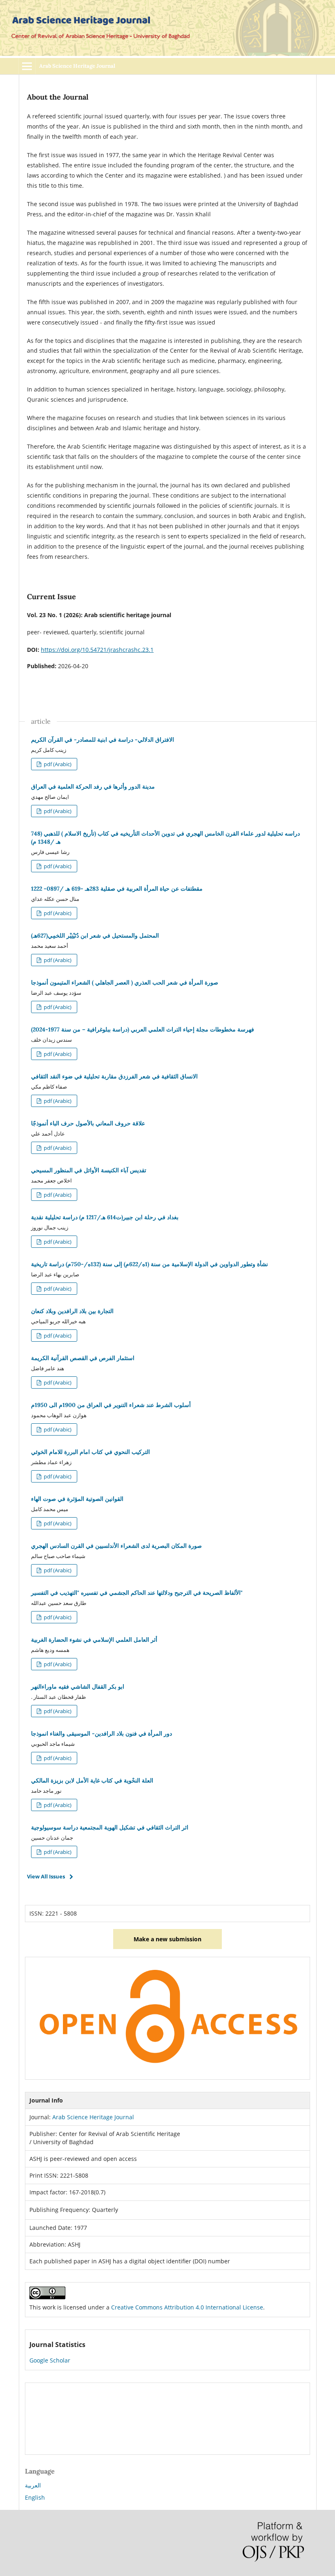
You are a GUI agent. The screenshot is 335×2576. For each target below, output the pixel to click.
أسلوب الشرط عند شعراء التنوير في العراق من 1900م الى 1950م (111, 1405)
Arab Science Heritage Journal (77, 66)
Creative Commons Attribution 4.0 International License (187, 2307)
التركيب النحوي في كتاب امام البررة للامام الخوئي (90, 1452)
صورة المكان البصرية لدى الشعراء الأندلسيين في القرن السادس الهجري (116, 1546)
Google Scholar (50, 2360)
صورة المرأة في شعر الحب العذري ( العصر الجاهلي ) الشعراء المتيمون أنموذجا (125, 982)
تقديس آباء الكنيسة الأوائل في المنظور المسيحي (89, 1170)
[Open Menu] (27, 66)
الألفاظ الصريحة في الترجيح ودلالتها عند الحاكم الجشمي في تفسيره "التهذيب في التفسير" (137, 1593)
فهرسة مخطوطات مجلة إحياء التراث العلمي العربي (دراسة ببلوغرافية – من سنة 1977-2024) (143, 1029)
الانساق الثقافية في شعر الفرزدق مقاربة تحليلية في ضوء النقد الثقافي (114, 1076)
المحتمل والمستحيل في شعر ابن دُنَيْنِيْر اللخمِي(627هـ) (95, 936)
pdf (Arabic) (57, 764)
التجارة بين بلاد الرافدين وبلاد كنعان (72, 1311)
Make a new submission (167, 1939)
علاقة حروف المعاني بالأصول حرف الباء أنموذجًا (88, 1123)
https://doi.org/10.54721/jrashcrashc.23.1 (97, 650)
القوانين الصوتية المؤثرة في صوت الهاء (77, 1499)
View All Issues (46, 1876)
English (35, 2497)
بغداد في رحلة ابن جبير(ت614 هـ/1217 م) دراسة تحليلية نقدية (105, 1217)
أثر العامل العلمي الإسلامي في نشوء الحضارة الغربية (94, 1640)
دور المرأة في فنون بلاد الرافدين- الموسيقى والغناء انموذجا (102, 1734)
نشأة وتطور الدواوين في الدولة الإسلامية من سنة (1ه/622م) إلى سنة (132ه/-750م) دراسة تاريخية (150, 1264)
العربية (33, 2485)
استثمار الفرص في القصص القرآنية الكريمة (83, 1358)
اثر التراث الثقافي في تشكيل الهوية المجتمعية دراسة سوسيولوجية (110, 1827)
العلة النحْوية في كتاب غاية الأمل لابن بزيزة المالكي (92, 1780)
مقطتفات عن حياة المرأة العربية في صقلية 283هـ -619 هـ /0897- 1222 (117, 889)
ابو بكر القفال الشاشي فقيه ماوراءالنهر (78, 1687)
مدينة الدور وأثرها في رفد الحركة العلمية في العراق (93, 787)
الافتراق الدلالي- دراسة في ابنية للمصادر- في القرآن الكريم (103, 740)
